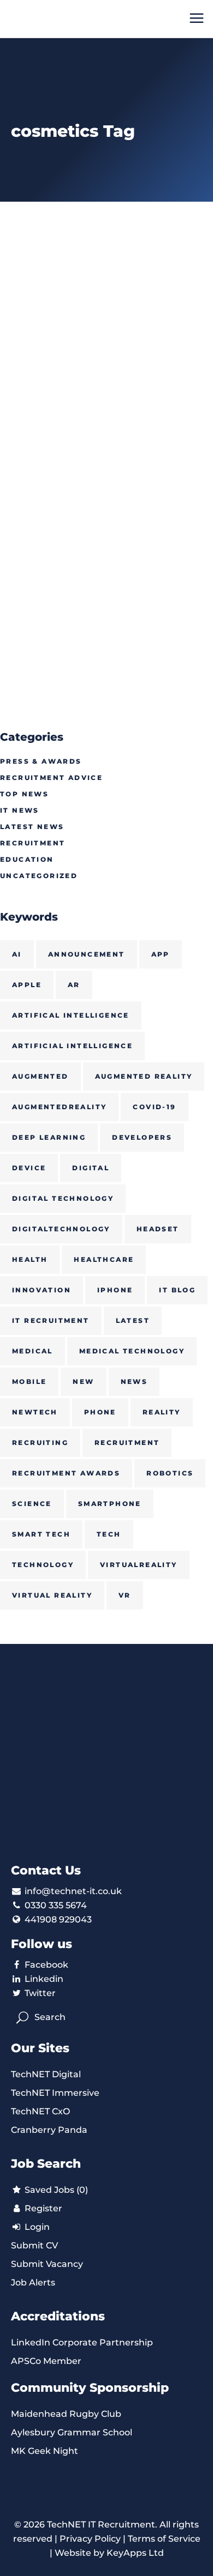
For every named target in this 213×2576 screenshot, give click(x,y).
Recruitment (32, 843)
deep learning (49, 1137)
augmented (40, 1076)
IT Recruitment (51, 1320)
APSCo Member (46, 2361)
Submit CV (34, 2245)
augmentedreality (59, 1107)
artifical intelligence (71, 1015)
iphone (115, 1290)
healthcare (104, 1259)
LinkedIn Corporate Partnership (82, 2342)
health (30, 1259)
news (134, 1381)
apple (27, 985)
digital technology (63, 1198)
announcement (87, 954)
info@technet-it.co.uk (73, 1891)
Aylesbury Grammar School (72, 2432)
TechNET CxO (40, 2111)
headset (158, 1229)
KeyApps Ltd (135, 2553)
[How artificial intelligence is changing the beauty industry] (106, 330)
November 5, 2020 (40, 459)
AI (17, 954)
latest (133, 1320)
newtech (35, 1412)
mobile (29, 1381)
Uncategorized (39, 876)
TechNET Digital (46, 2074)
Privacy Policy (90, 2539)
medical (32, 1351)
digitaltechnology (61, 1229)
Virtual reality (52, 1595)
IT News (20, 810)
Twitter (40, 1993)
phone (100, 1412)
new (83, 1381)
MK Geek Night (45, 2451)
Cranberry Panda (49, 2130)
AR (74, 985)
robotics (170, 1473)
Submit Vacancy (47, 2264)
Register (42, 2208)
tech (109, 1534)
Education (27, 859)
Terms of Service (164, 2539)
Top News (24, 794)
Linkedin (44, 1979)
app (161, 954)
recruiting (40, 1443)
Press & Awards (41, 761)
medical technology (132, 1351)
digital (91, 1168)
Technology (43, 1565)
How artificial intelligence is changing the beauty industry (102, 496)
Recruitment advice (51, 778)
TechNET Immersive (55, 2093)
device (29, 1168)
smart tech (41, 1534)
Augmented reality (144, 1076)
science (32, 1504)
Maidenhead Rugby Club (66, 2414)
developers (142, 1137)
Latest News (32, 827)
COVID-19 (154, 1107)
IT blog (177, 1290)
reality (162, 1412)
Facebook (46, 1965)
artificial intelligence (72, 1046)
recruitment (127, 1443)
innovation (42, 1290)
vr (125, 1595)
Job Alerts (33, 2282)
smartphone (110, 1504)
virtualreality (139, 1565)
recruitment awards (66, 1473)
